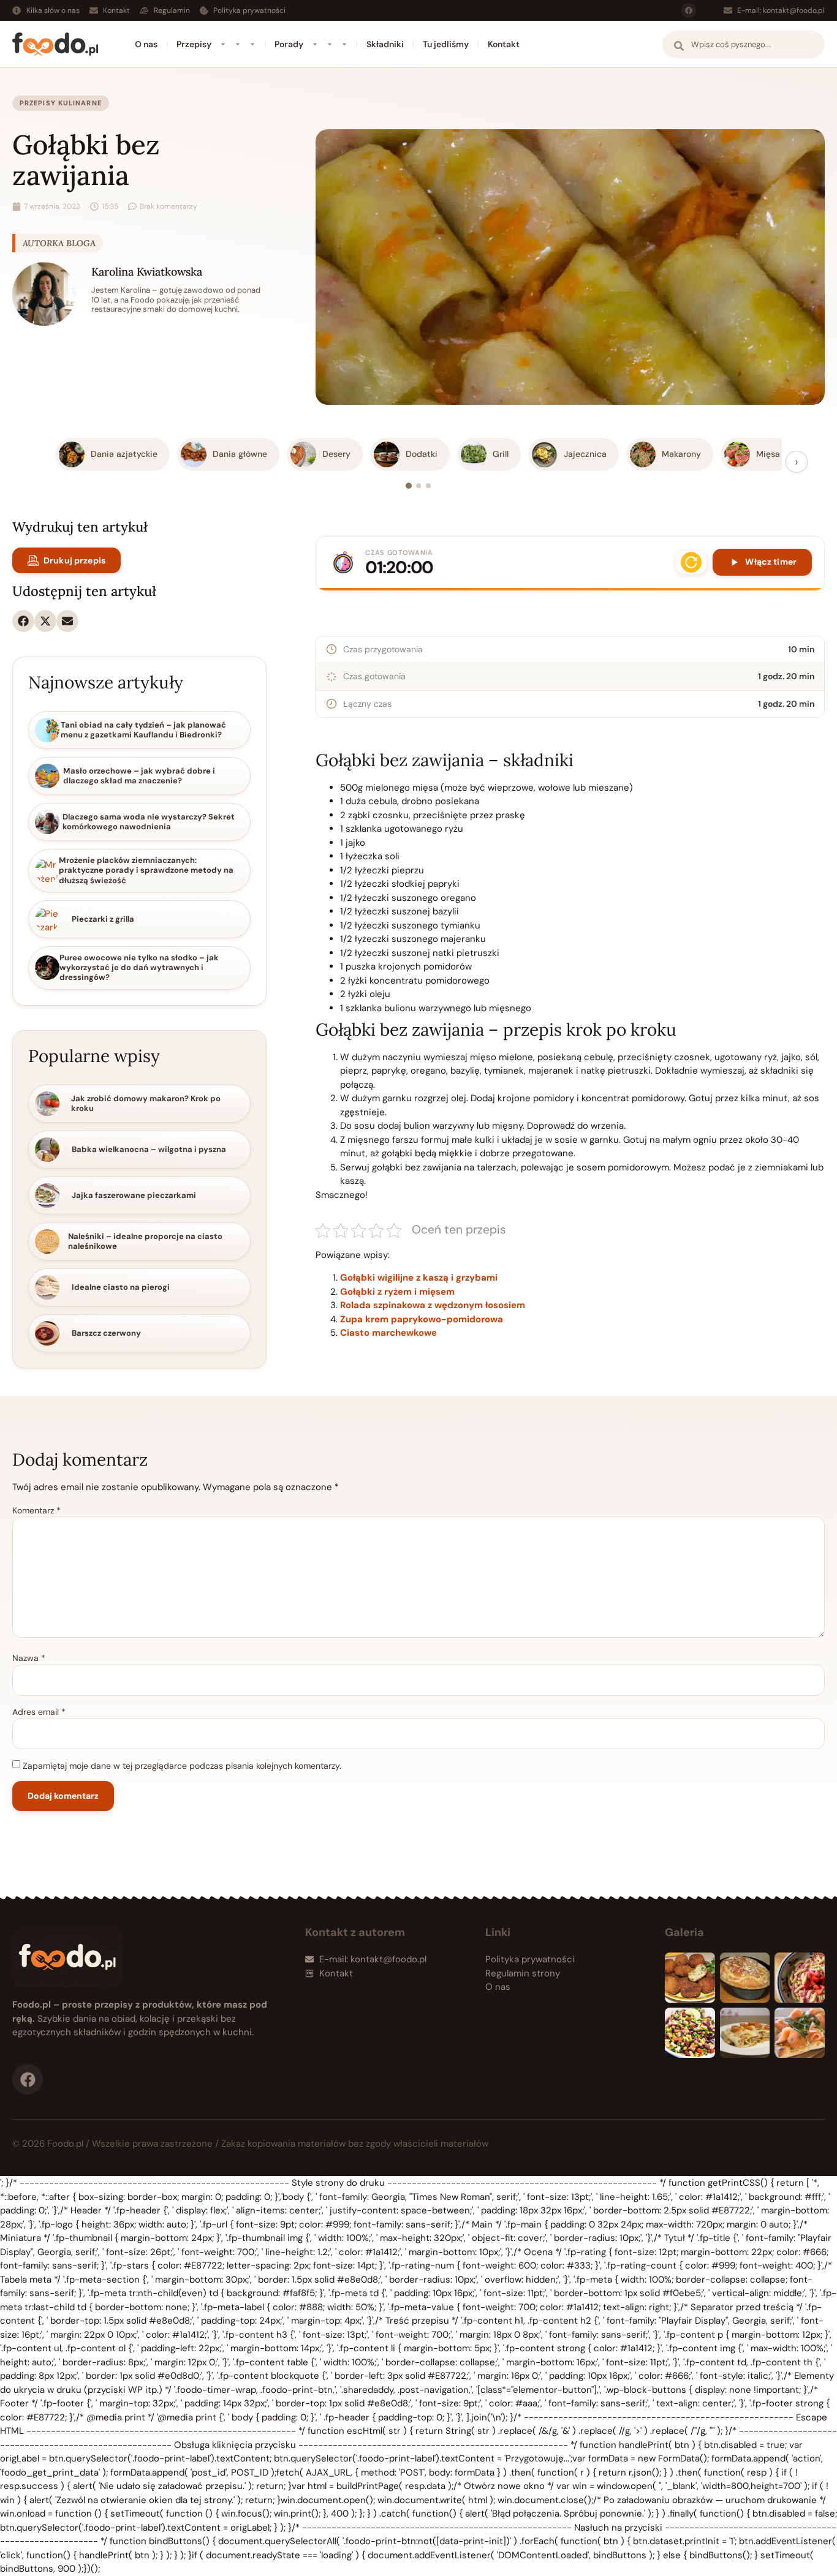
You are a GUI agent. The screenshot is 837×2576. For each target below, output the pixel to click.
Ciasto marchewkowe (388, 1333)
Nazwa (29, 1658)
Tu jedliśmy (446, 44)
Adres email (39, 1712)
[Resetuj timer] (691, 562)
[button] (23, 621)
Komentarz (36, 1510)
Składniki (385, 44)
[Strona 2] (418, 486)
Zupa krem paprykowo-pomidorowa (422, 1319)
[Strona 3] (428, 486)
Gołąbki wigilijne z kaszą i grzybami (419, 1278)
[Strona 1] (409, 486)
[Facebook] (689, 10)
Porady (289, 44)
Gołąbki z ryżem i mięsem (397, 1292)
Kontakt (504, 44)
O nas (146, 44)
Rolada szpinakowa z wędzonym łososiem (433, 1305)
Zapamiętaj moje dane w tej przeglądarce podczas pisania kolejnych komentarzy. (182, 1766)
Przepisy (194, 44)
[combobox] (744, 44)
